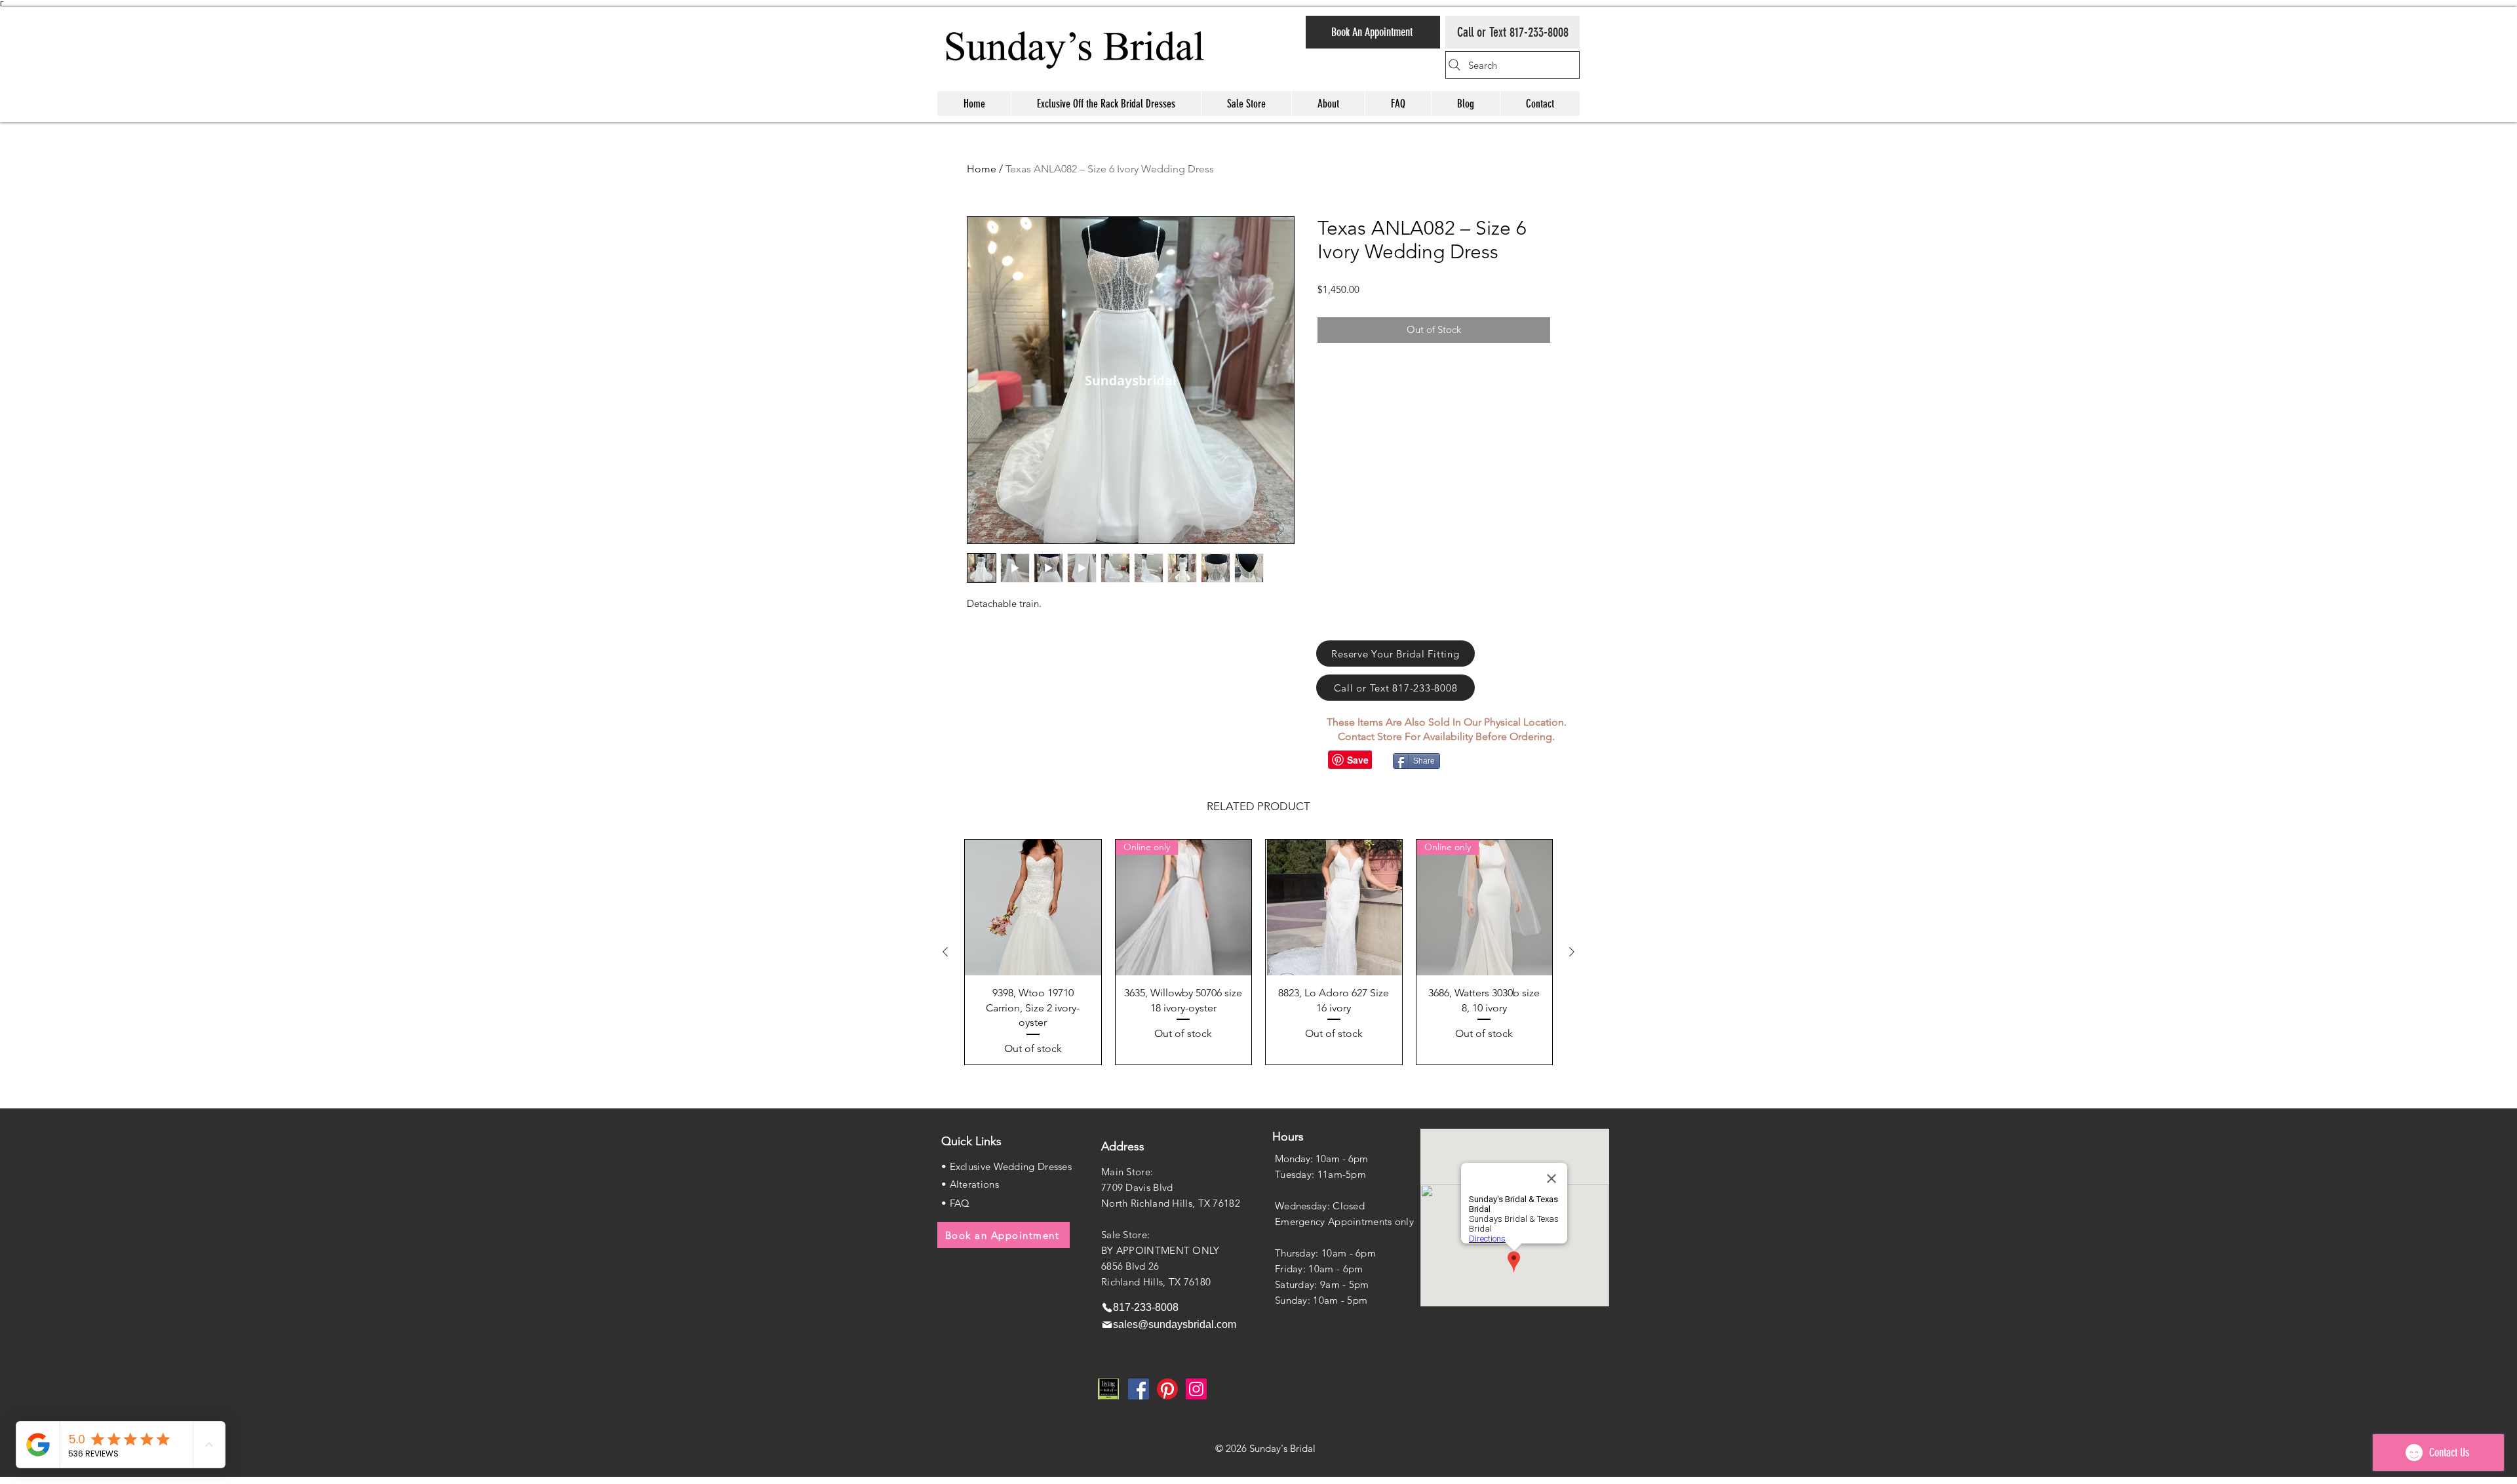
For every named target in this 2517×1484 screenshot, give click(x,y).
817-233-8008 (1539, 32)
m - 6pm (1344, 1269)
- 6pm (1361, 1253)
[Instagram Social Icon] (1196, 1389)
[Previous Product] (945, 952)
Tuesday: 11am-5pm (1320, 1174)
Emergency (1301, 1221)
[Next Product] (1572, 952)
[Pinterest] (1167, 1389)
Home (982, 169)
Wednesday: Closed (1320, 1206)
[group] (1258, 952)
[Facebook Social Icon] (1139, 1389)
